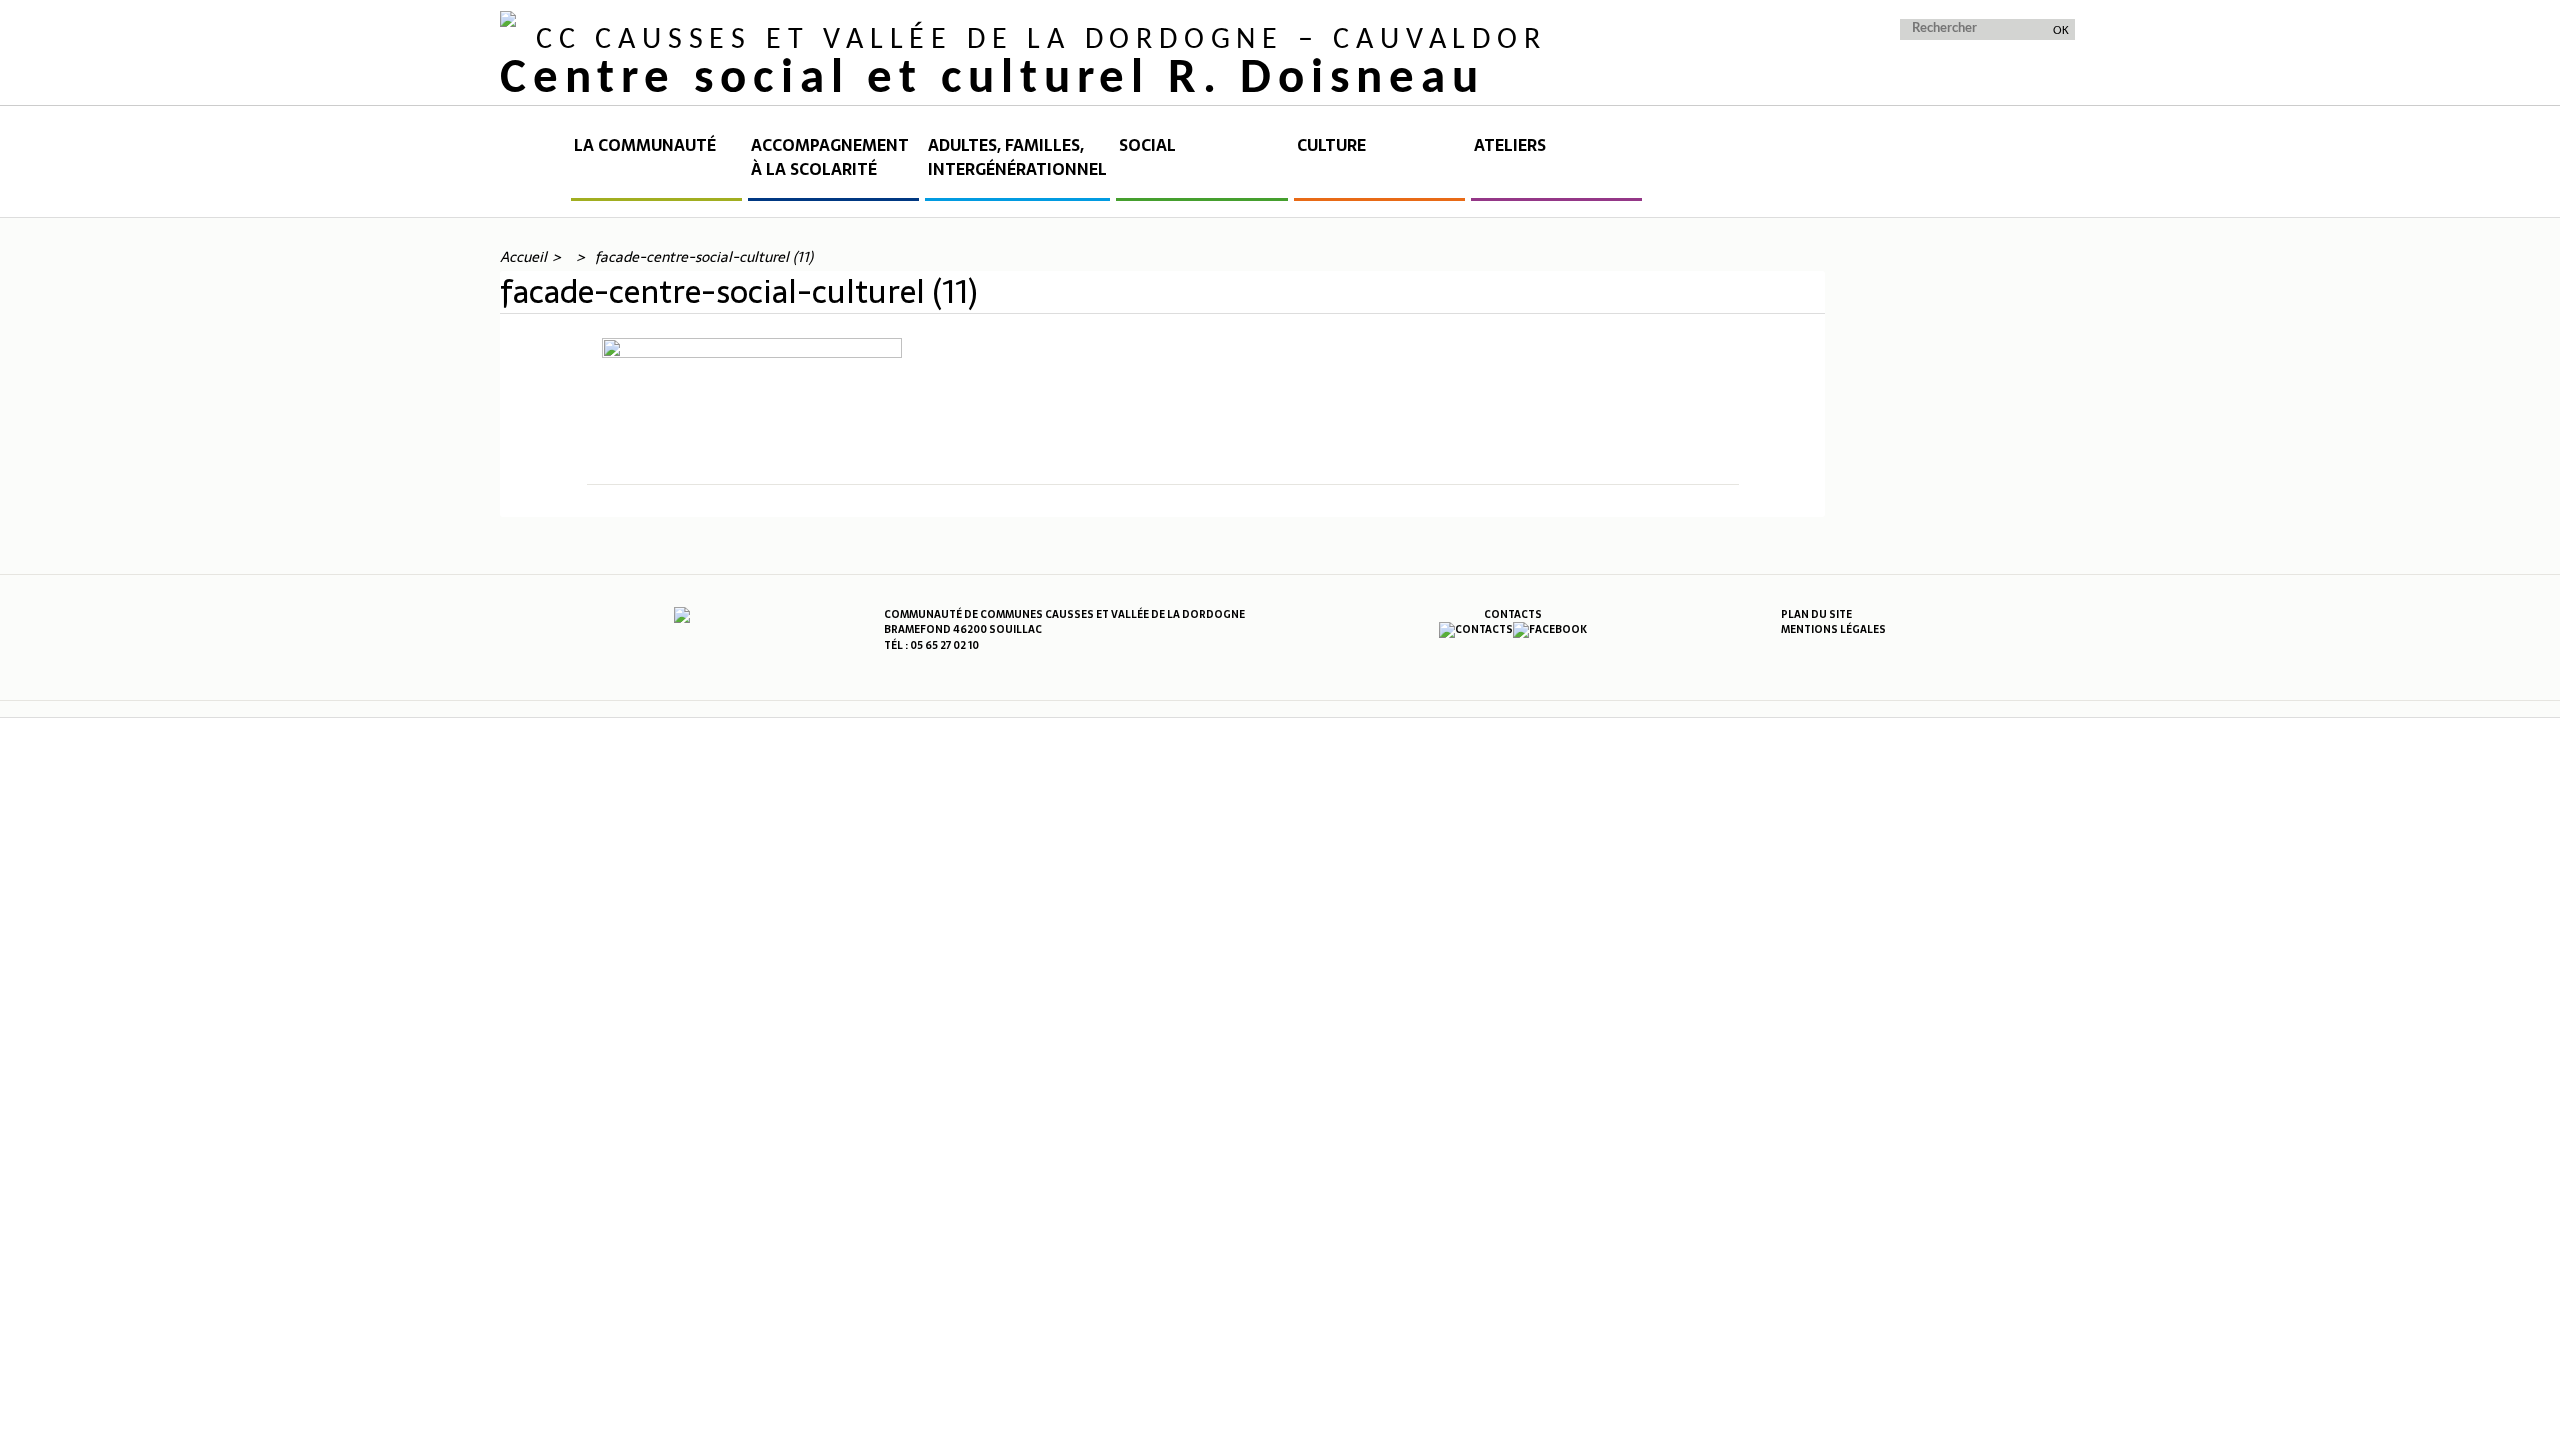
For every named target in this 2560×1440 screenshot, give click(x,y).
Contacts (1513, 614)
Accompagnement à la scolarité (830, 157)
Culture (1331, 145)
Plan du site (1816, 614)
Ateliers (1510, 145)
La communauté (645, 145)
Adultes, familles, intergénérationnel (1017, 157)
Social (1147, 145)
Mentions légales (1833, 629)
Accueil (534, 167)
